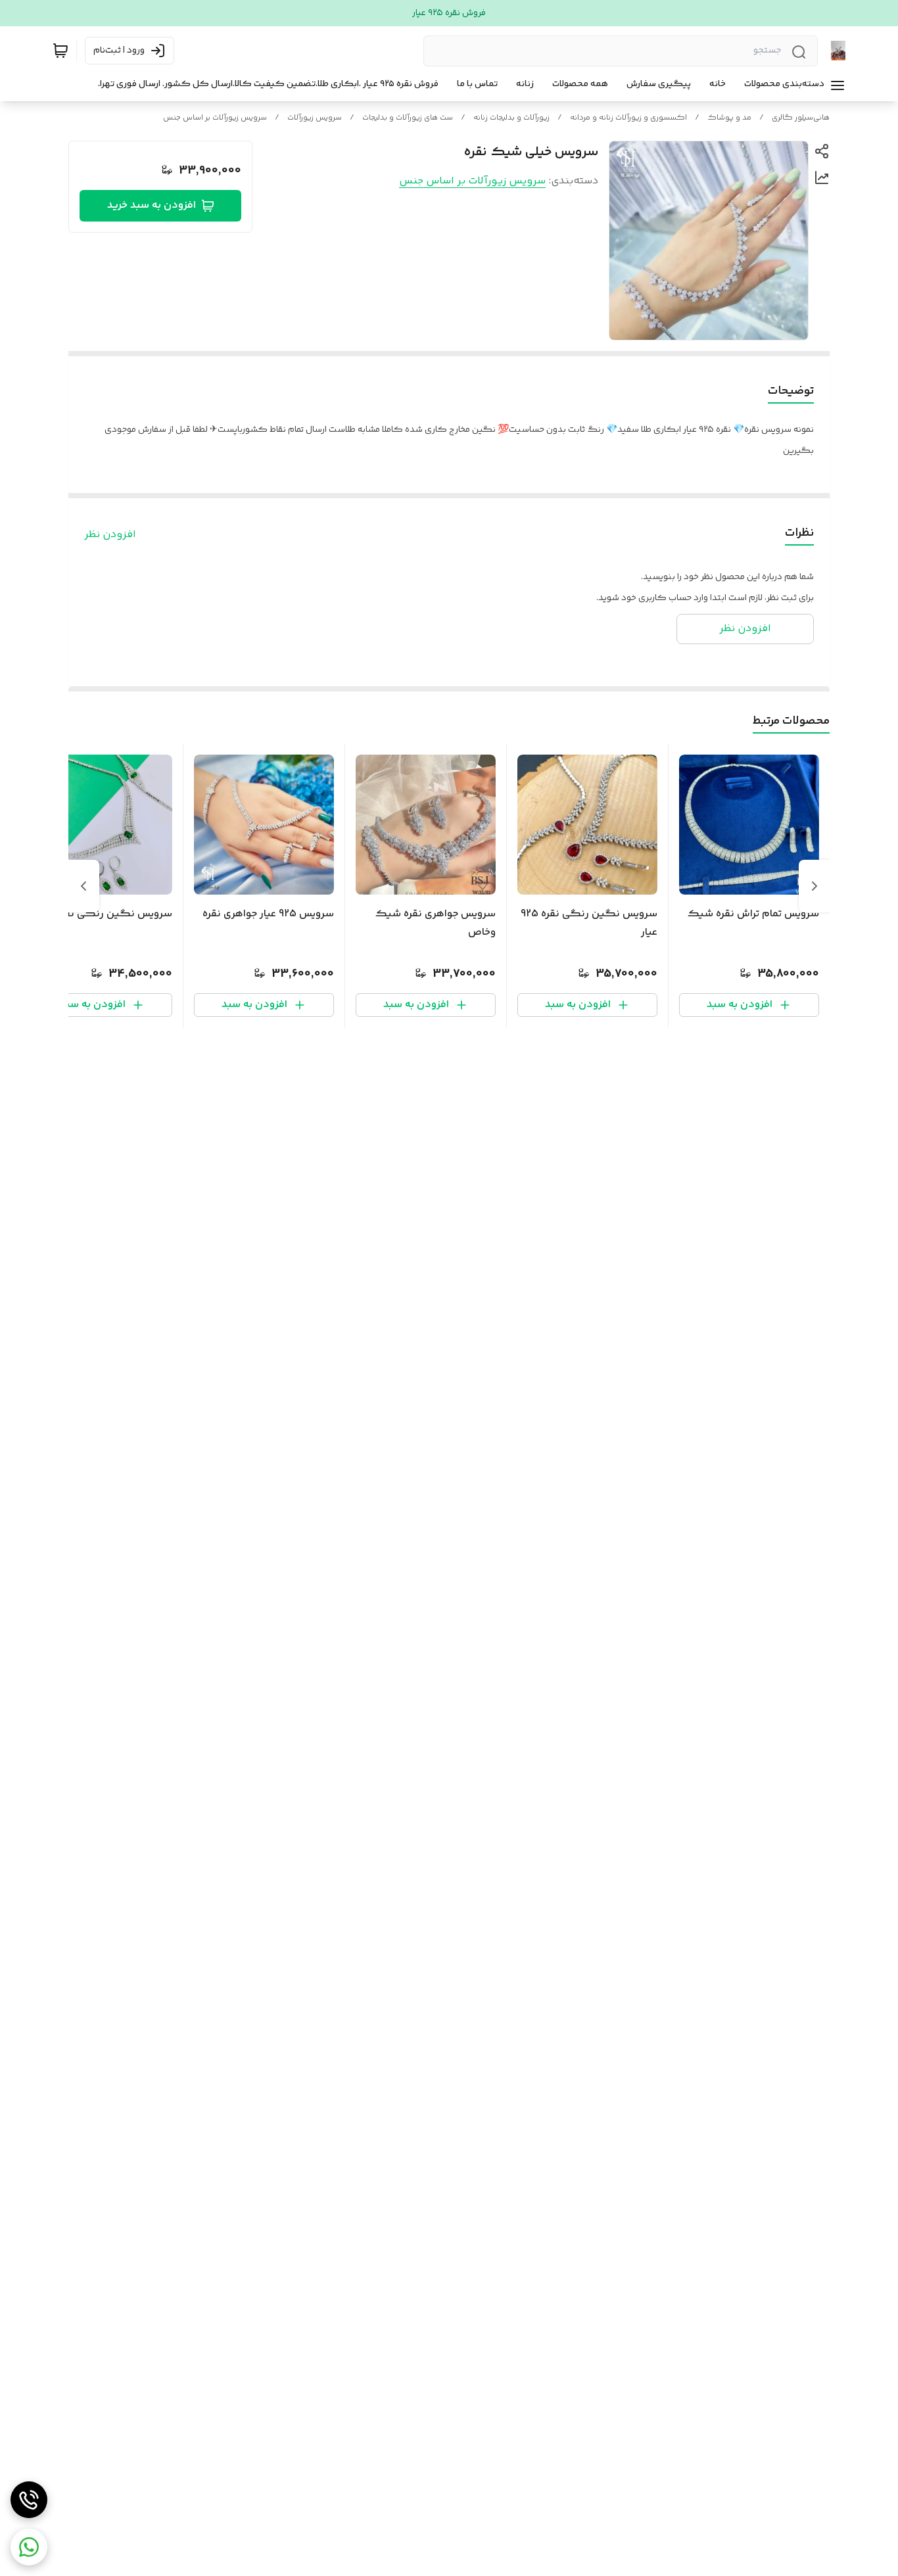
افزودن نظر (110, 535)
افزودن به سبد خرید (152, 205)
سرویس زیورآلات (315, 118)
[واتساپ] (29, 2547)
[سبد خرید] (60, 51)
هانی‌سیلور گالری (801, 118)
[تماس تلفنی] (29, 2500)
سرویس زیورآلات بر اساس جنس (215, 118)
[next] (83, 886)
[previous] (815, 886)
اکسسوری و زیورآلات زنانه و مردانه (628, 118)
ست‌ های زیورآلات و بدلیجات (408, 118)
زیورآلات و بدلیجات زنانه (511, 118)
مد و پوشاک (729, 118)
